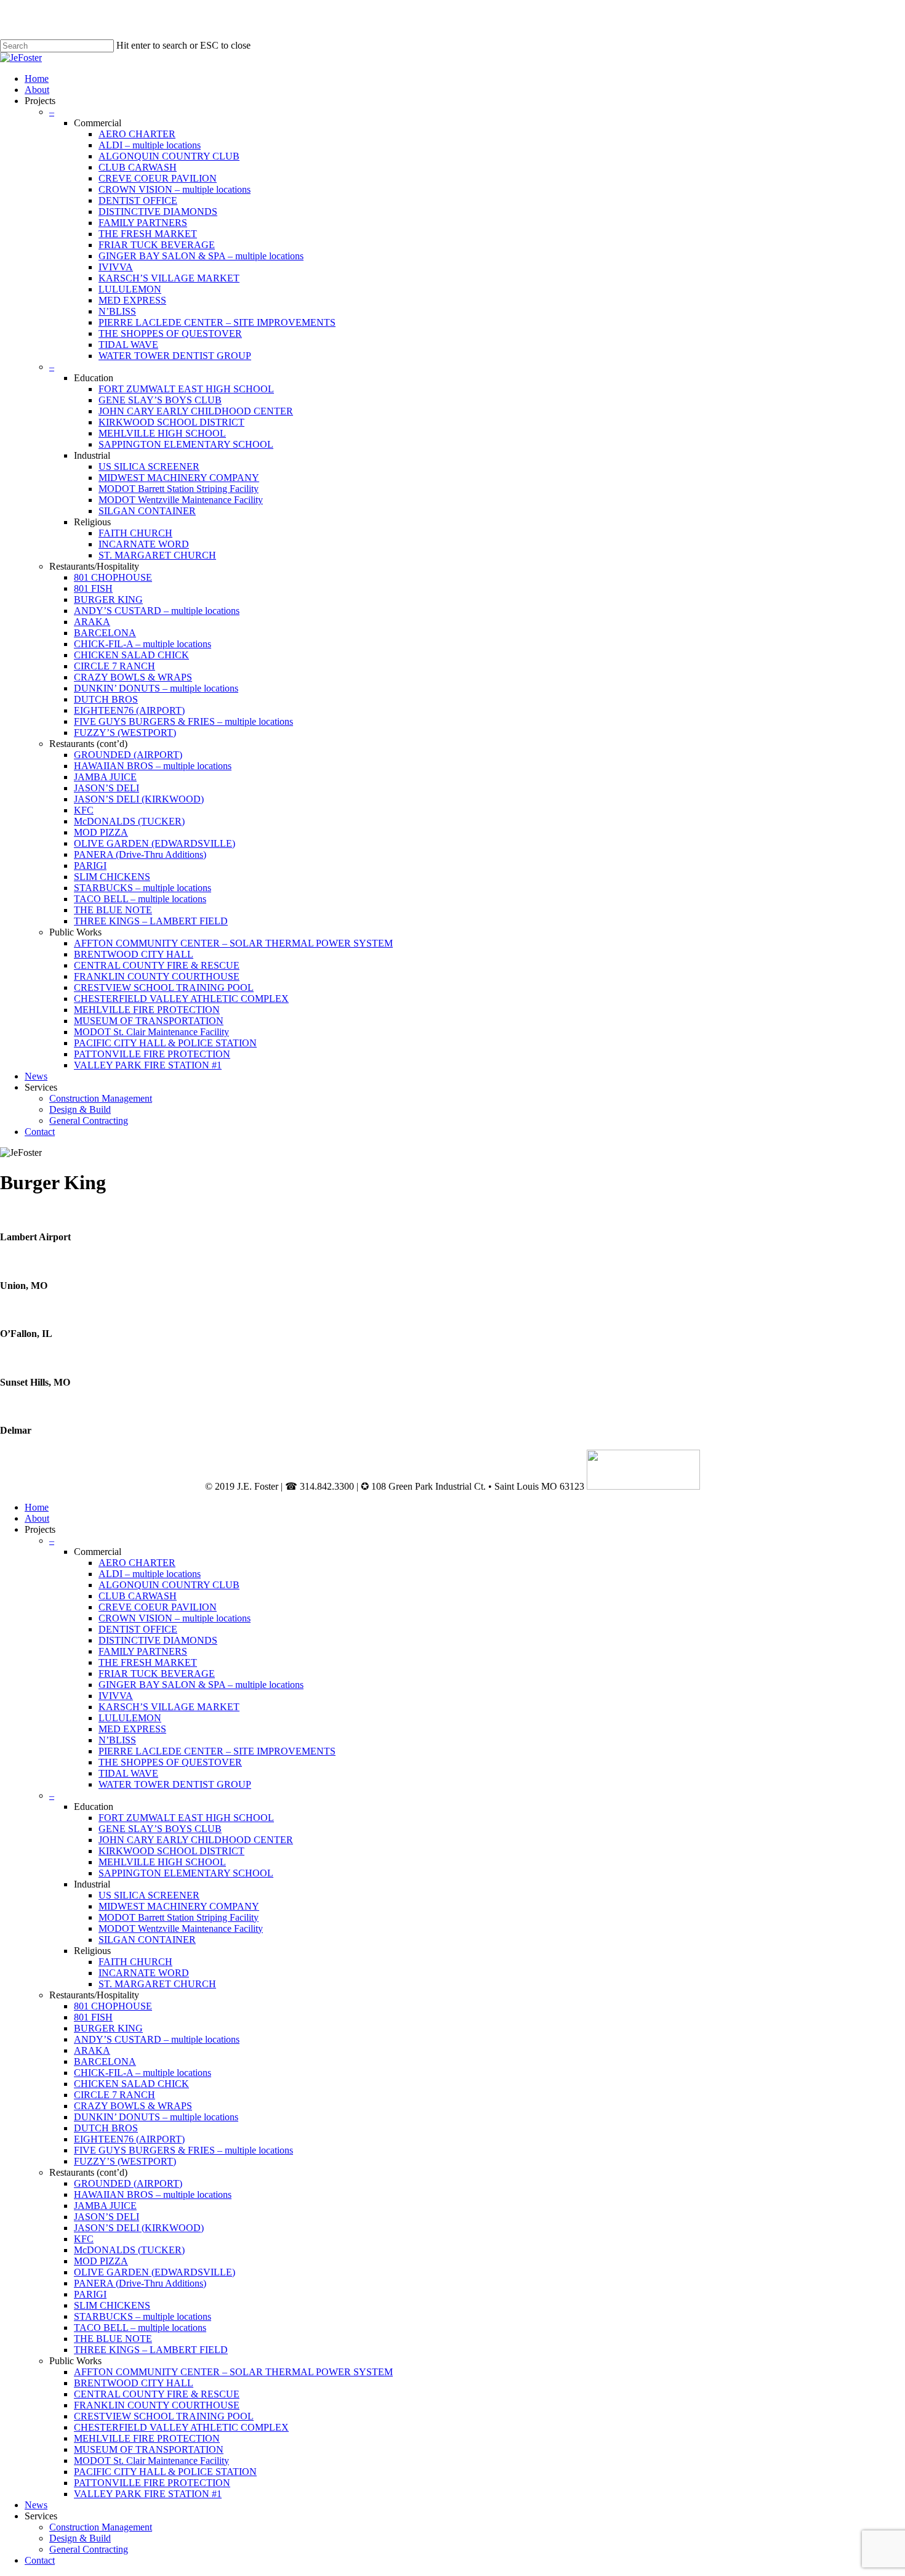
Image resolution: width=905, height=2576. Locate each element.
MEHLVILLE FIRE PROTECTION (147, 2438)
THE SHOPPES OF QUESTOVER (170, 1762)
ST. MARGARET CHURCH (157, 1984)
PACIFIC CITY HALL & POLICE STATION (165, 2472)
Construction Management (101, 2527)
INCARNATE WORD (144, 1973)
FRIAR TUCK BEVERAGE (157, 1674)
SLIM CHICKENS (112, 2305)
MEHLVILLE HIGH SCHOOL (162, 1862)
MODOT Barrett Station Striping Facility (179, 1917)
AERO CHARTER (137, 1563)
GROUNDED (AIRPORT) (128, 2183)
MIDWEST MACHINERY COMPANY (179, 1906)
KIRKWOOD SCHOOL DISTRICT (171, 1851)
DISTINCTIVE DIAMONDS (158, 1640)
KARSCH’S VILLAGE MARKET (169, 1707)
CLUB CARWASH (138, 1596)
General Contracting (89, 2549)
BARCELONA (105, 2061)
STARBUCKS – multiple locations (143, 2316)
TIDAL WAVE (128, 1773)
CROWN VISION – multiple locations (175, 1618)
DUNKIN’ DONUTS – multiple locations (156, 2117)
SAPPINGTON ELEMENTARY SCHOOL (186, 1873)
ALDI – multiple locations (150, 1574)
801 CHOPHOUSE (113, 2006)
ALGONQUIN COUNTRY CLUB (169, 1585)
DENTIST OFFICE (138, 1629)
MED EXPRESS (132, 1729)
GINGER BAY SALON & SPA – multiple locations (201, 1685)
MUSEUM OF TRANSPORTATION (149, 2449)
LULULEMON (130, 1718)
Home (37, 1507)
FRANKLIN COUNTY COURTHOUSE (157, 2405)
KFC (84, 2239)
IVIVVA (116, 1696)
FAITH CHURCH (135, 1962)
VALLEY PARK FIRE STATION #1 (148, 2494)
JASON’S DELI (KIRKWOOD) (139, 2228)
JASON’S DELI (107, 2217)
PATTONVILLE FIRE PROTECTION (152, 2483)
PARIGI (90, 2294)
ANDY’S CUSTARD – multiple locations (157, 2039)
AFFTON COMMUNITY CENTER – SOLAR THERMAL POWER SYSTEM (233, 2372)
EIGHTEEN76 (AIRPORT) (129, 2139)
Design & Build (80, 2538)
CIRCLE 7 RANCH (115, 2095)
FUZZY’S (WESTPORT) (125, 2161)
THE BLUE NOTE (113, 2339)
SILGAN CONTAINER (147, 1940)
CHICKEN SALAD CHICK (131, 2084)
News (36, 2505)
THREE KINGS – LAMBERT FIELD (151, 2350)
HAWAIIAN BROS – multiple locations (153, 2194)
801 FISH (93, 2017)
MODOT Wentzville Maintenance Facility (181, 1928)
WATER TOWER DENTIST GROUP (175, 1784)
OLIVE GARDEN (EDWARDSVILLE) (155, 2272)
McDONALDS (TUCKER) (129, 2250)
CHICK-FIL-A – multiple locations (143, 2073)
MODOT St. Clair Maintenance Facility (151, 2461)
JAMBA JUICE (105, 2206)
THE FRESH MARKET (148, 1662)
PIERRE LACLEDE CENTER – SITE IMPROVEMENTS (217, 1751)
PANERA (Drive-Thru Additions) (140, 2283)
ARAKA (92, 2050)
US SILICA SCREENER (149, 1895)
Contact (40, 2560)
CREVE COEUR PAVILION (158, 1607)
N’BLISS (117, 1740)
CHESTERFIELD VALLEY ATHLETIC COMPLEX (181, 2427)
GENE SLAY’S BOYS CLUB (160, 1829)
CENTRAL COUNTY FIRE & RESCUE (157, 2394)
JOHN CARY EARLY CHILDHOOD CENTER (196, 1840)
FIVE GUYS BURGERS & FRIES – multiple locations (183, 2150)
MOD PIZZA (101, 2261)
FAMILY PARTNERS (143, 1651)
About (37, 1518)
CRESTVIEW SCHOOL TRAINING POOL (164, 2416)
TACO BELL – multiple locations (140, 2328)
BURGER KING (108, 2028)
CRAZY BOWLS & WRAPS (133, 2106)
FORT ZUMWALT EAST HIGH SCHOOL (186, 1818)
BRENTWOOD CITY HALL (134, 2383)
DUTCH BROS (106, 2128)
